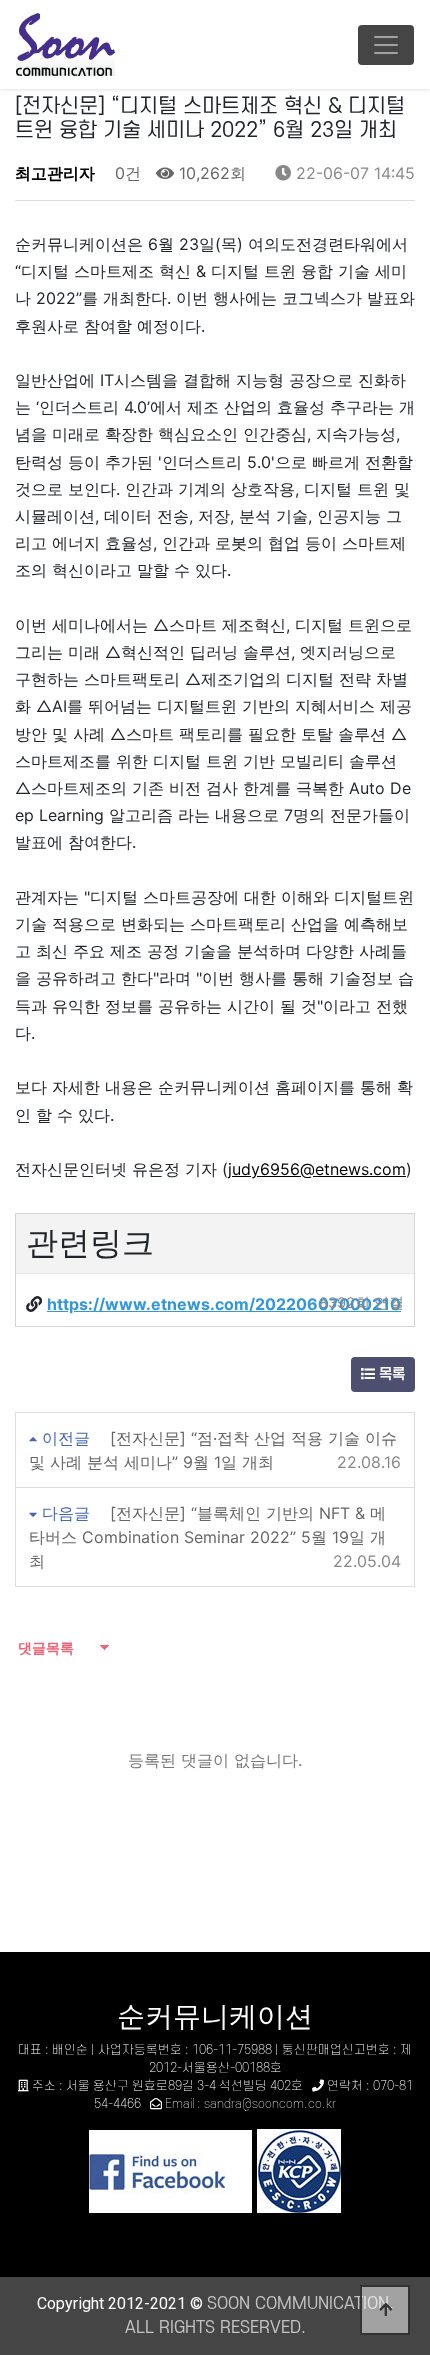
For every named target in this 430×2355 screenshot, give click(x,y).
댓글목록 (44, 1647)
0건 (125, 173)
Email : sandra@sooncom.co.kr (250, 2104)
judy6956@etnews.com (317, 1169)
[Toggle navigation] (386, 45)
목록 (390, 1374)
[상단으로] (385, 2310)
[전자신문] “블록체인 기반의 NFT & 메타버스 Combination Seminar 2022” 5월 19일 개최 (207, 1537)
